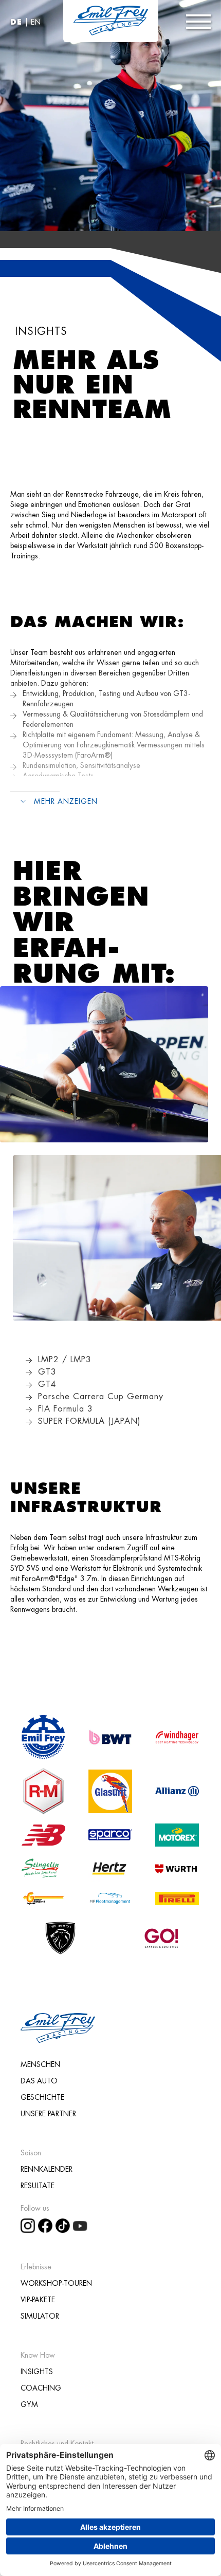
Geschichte (42, 2097)
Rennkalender (47, 2169)
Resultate (38, 2186)
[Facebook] (47, 2224)
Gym (29, 2404)
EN (36, 22)
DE (16, 22)
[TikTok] (64, 2224)
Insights (37, 2372)
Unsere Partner (48, 2114)
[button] (198, 22)
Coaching (41, 2388)
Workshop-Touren (56, 2283)
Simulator (40, 2316)
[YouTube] (82, 2224)
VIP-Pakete (38, 2300)
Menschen (40, 2064)
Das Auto (39, 2081)
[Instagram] (29, 2224)
